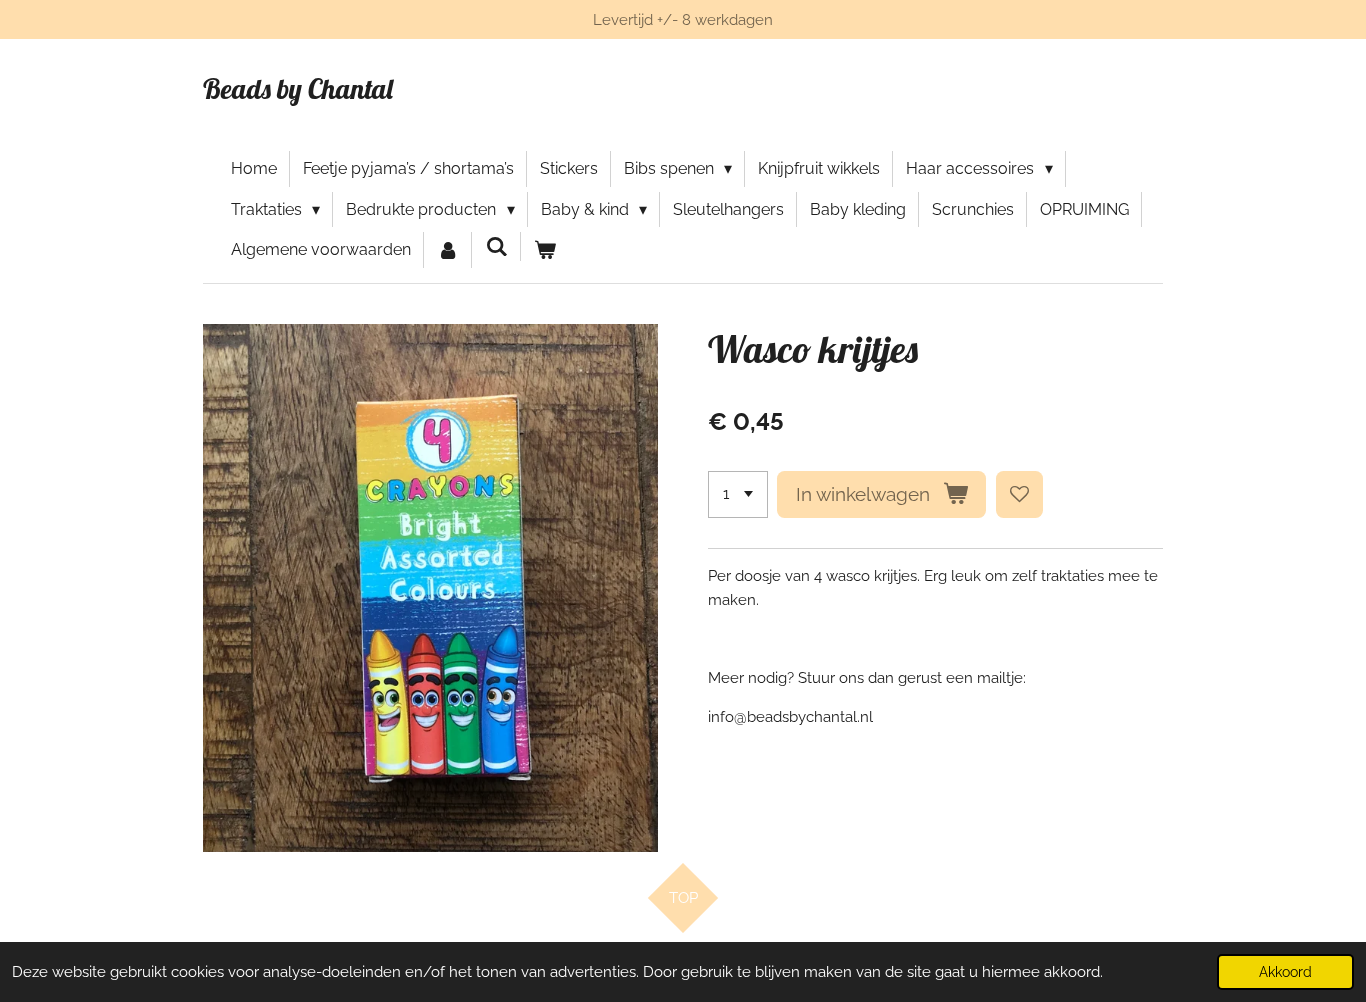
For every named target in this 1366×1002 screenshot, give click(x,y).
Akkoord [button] (1285, 972)
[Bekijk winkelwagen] (545, 250)
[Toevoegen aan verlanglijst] (1019, 494)
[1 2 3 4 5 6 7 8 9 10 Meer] (738, 494)
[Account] (448, 250)
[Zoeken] (496, 246)
